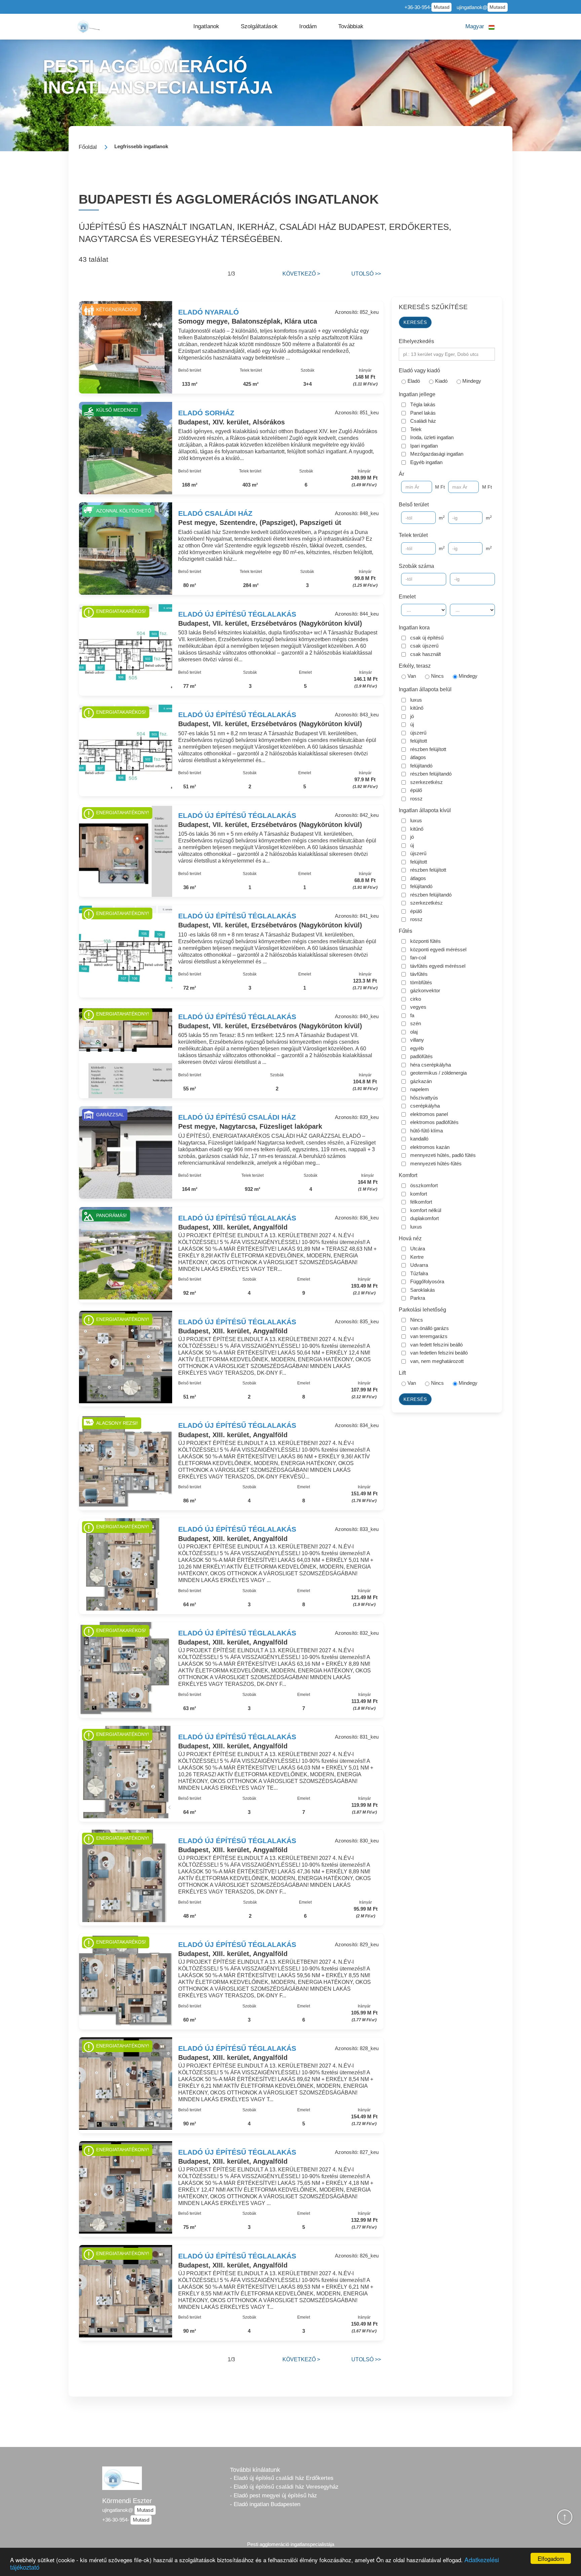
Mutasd (442, 7)
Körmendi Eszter (127, 2501)
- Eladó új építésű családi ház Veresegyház (284, 2487)
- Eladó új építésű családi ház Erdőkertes (282, 2478)
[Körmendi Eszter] (89, 26)
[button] (206, 27)
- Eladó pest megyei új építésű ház (274, 2496)
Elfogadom (551, 2558)
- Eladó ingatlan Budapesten (265, 2504)
